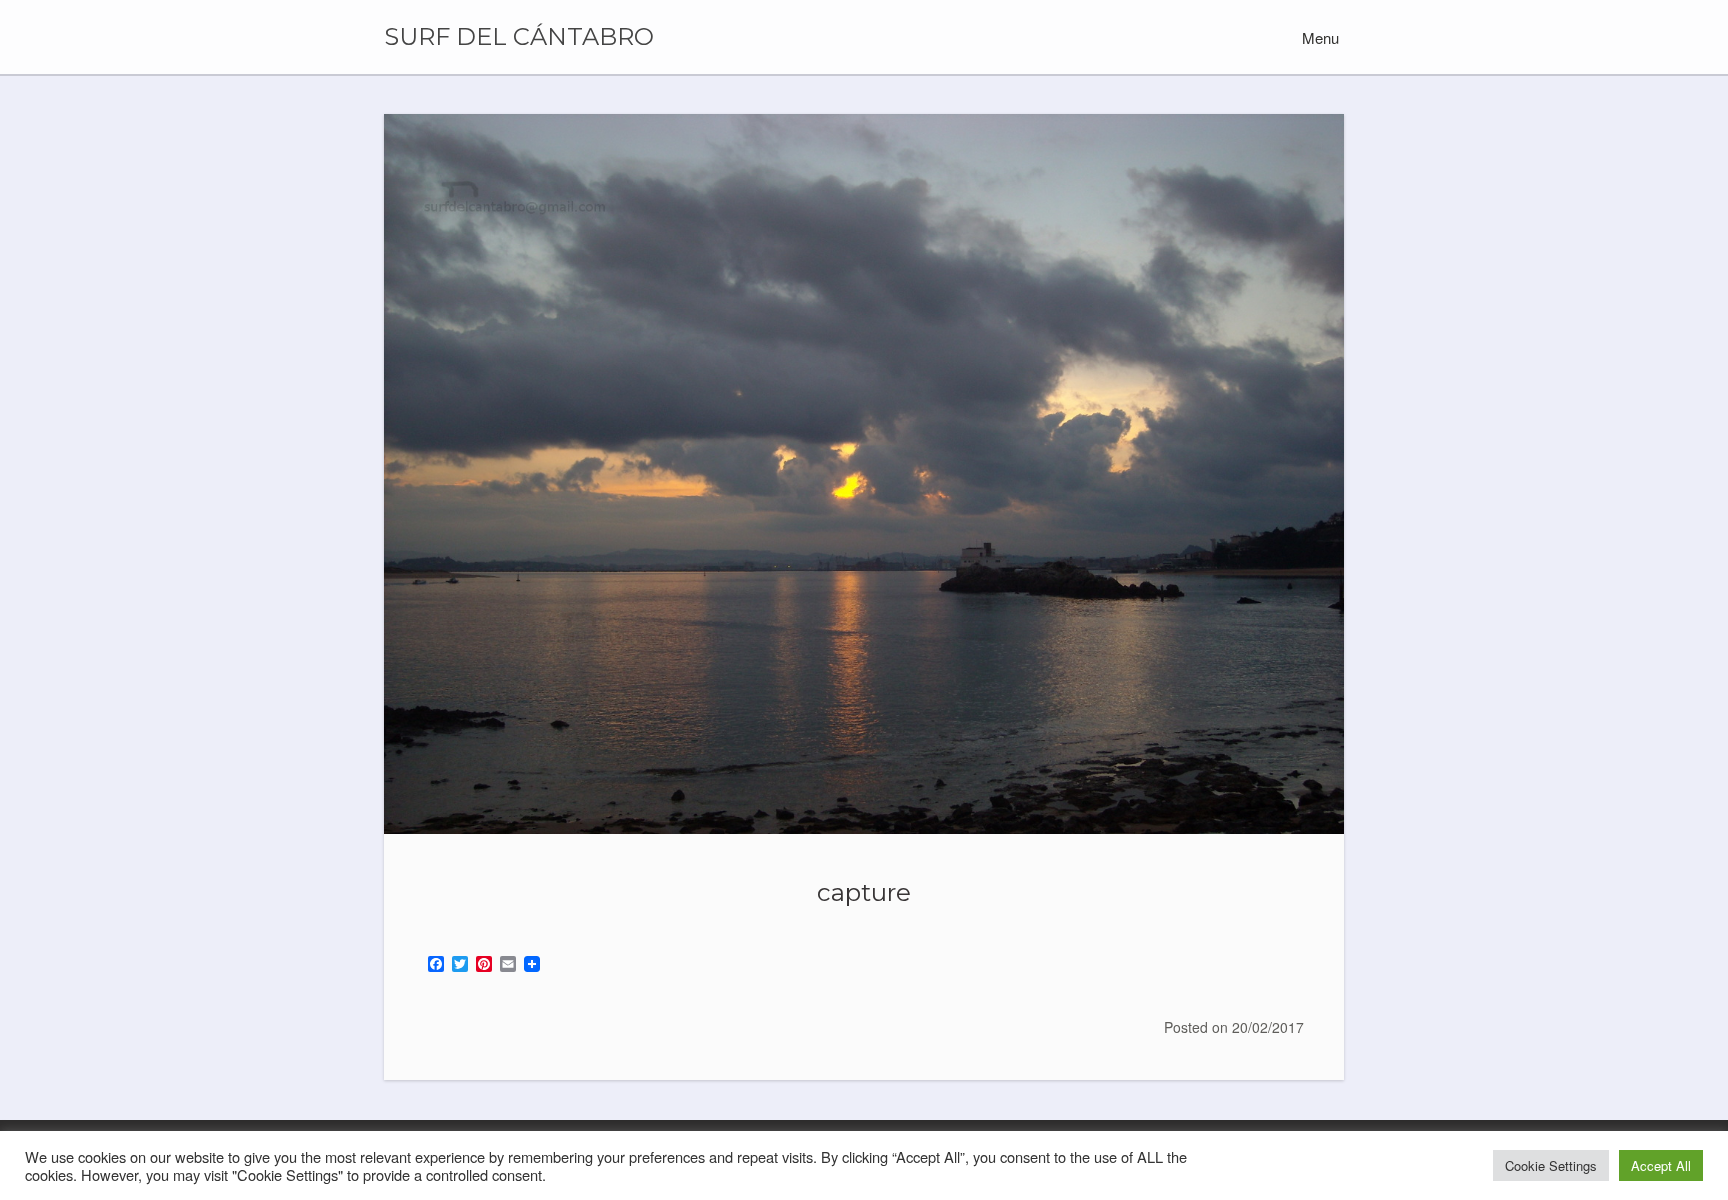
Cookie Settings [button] (1551, 1165)
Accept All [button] (1661, 1165)
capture (864, 892)
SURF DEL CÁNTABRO (519, 37)
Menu (1318, 37)
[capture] (864, 474)
